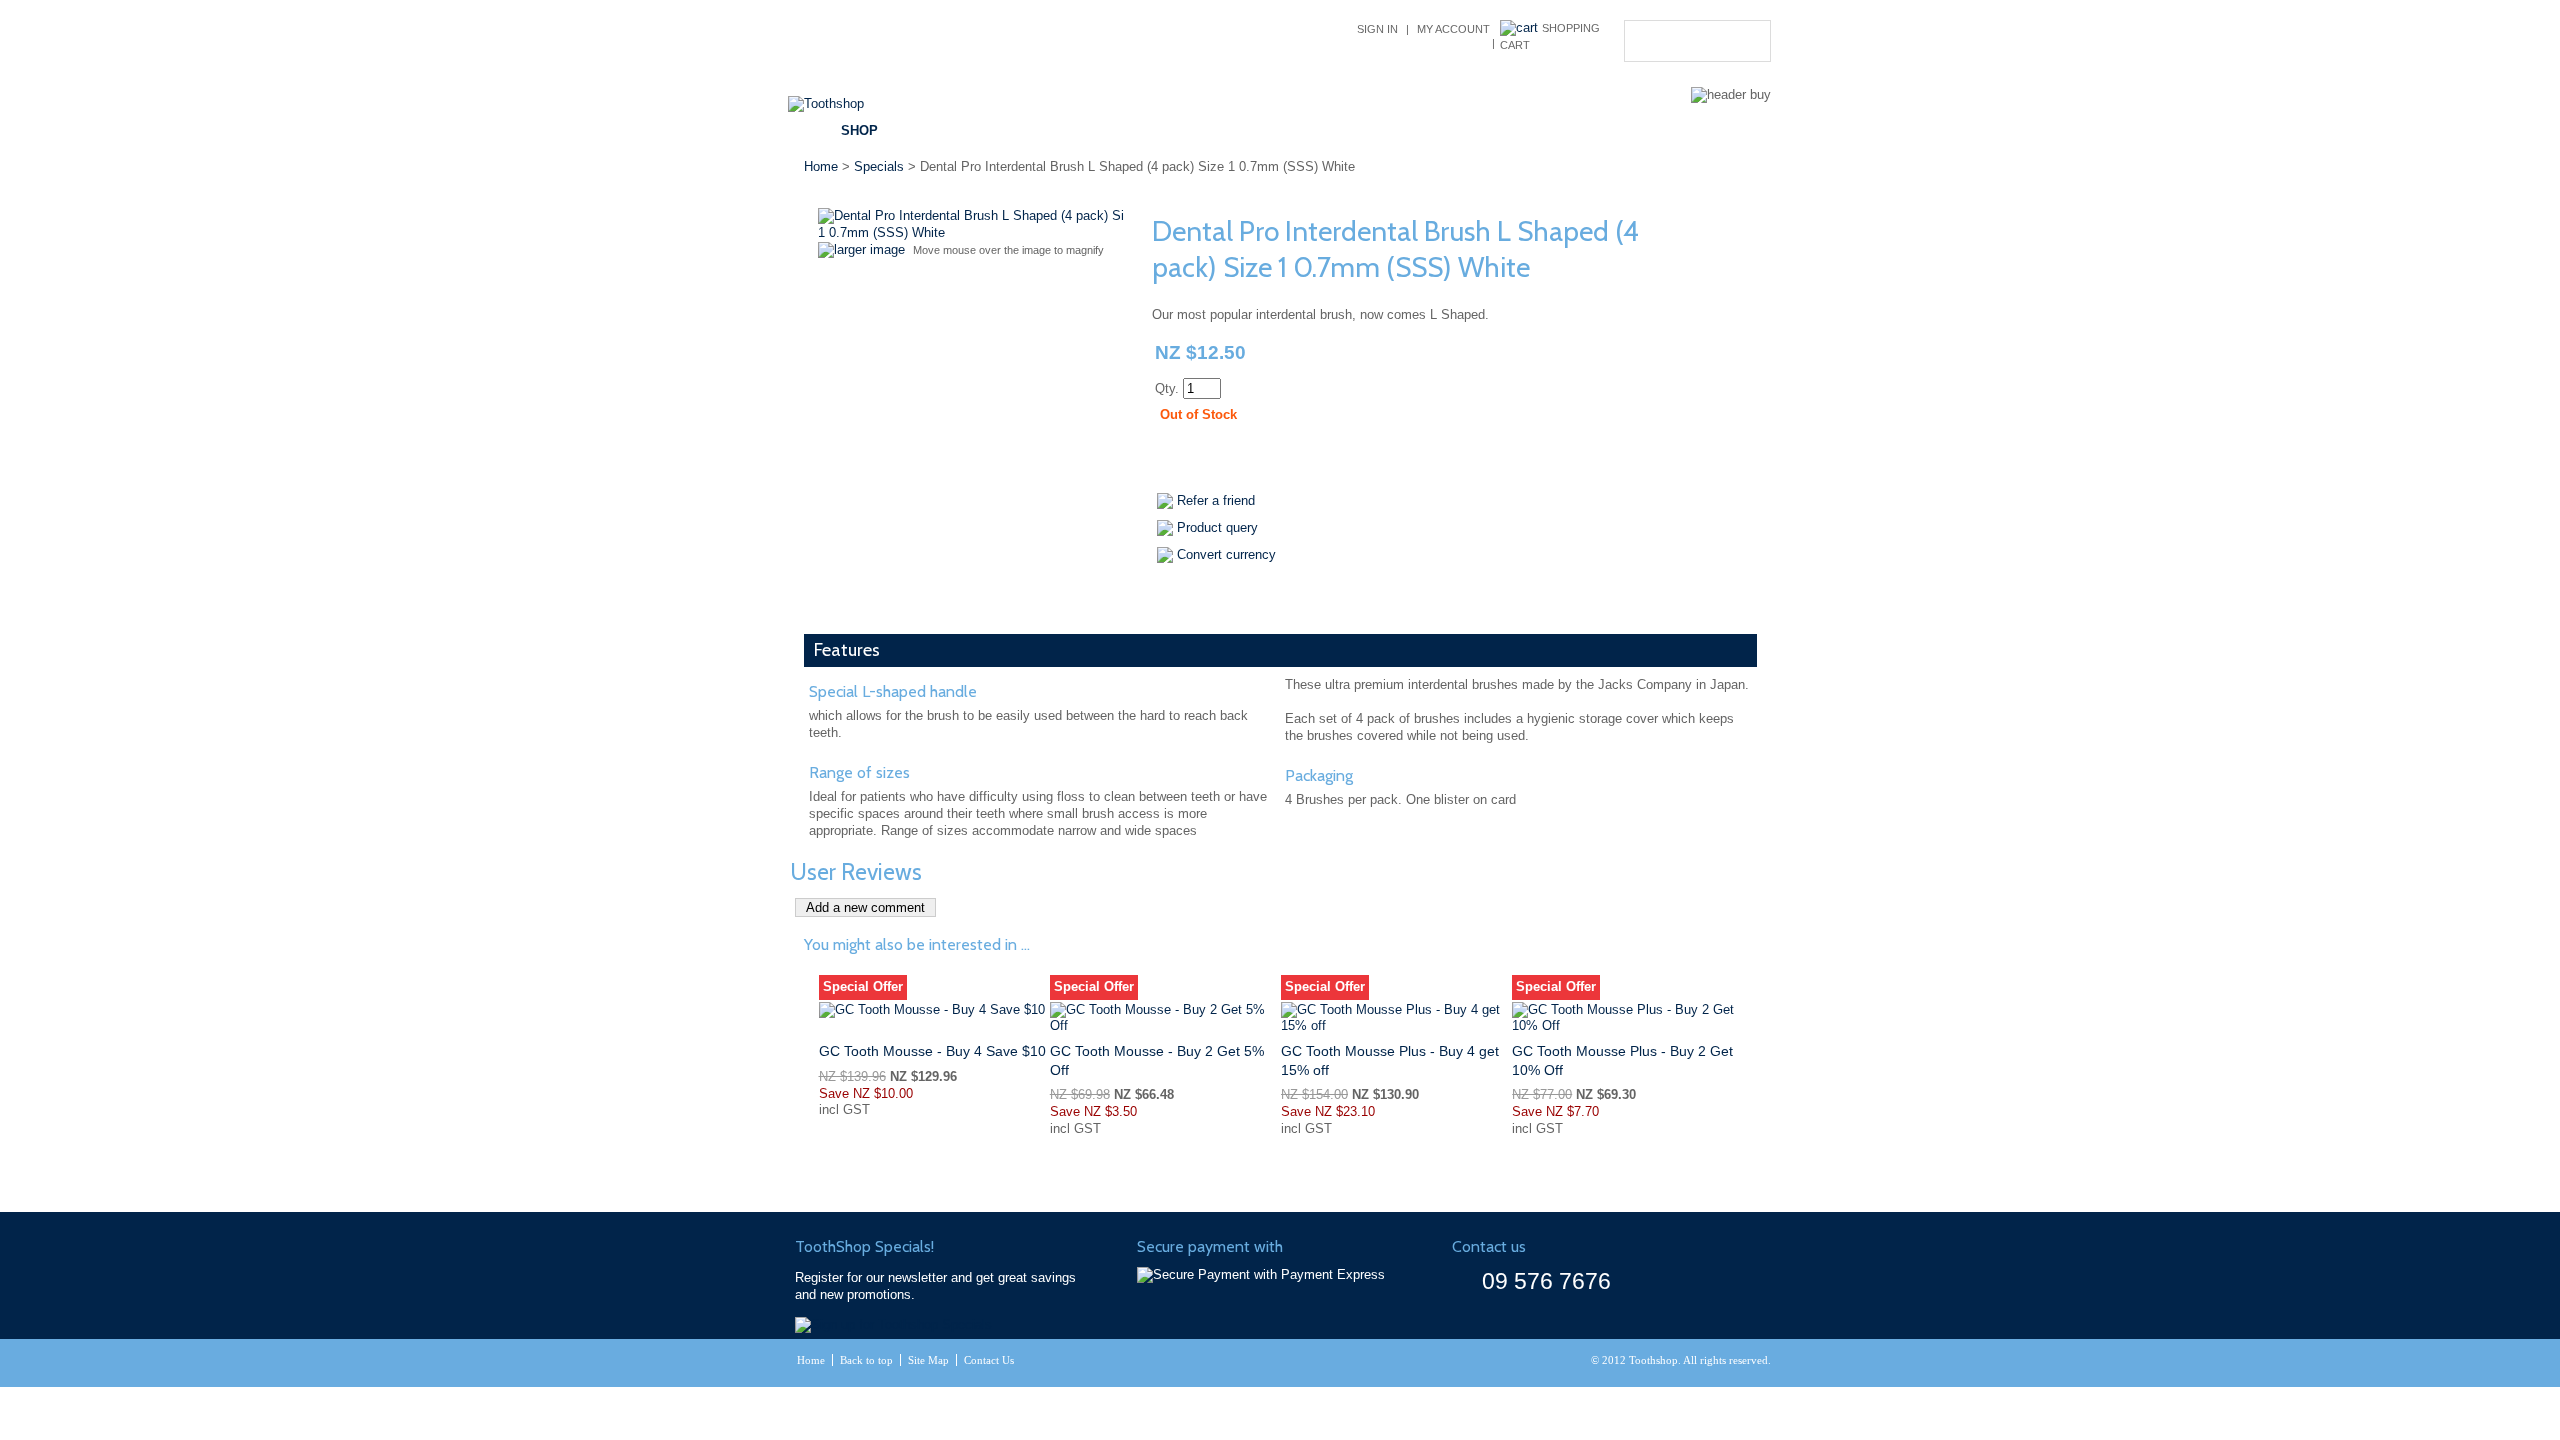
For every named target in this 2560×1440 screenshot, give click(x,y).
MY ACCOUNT (1453, 29)
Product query (1217, 527)
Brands (944, 130)
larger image (869, 249)
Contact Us (1576, 130)
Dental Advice (1165, 130)
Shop (859, 130)
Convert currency (1226, 554)
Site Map (928, 1360)
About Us (1464, 130)
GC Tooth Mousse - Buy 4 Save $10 (932, 1051)
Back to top (866, 1360)
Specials (1041, 130)
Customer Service (1324, 130)
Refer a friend (1216, 500)
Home (821, 166)
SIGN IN (1377, 29)
